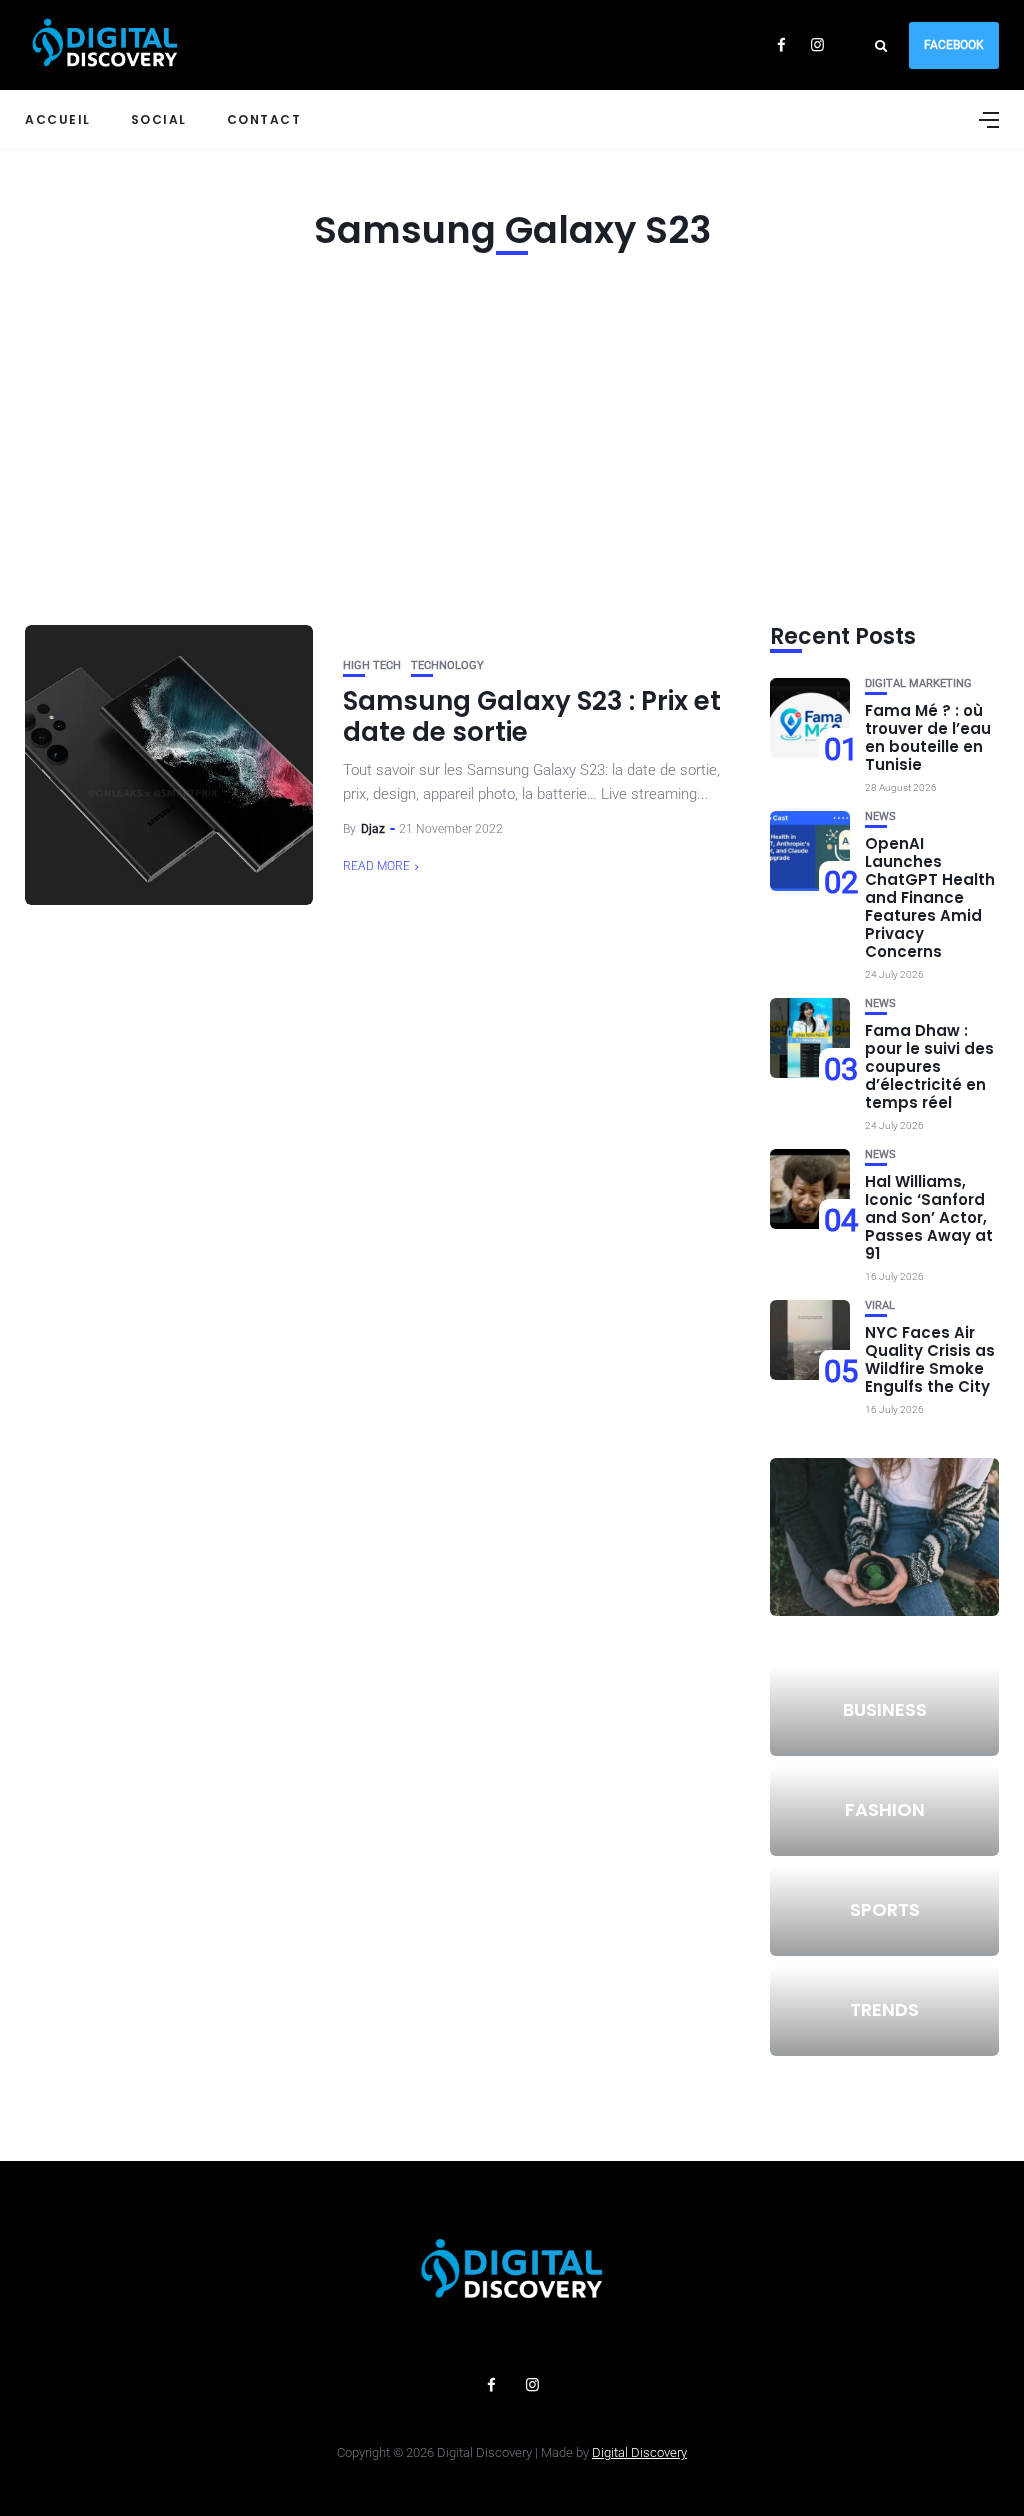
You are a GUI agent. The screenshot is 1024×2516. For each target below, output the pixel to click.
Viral (880, 1305)
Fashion (885, 1809)
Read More (376, 866)
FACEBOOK (954, 45)
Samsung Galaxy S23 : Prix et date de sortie (532, 716)
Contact (264, 119)
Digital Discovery (639, 2452)
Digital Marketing (918, 683)
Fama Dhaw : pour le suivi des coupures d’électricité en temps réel (929, 1066)
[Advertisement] (512, 435)
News (880, 816)
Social (159, 119)
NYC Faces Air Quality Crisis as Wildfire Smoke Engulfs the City (930, 1359)
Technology (447, 665)
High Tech (372, 665)
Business (885, 1709)
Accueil (58, 119)
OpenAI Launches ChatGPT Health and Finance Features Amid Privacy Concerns (930, 897)
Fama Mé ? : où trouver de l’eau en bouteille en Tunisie (928, 737)
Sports (885, 1909)
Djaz (373, 829)
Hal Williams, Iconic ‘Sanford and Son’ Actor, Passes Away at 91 (929, 1217)
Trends (884, 2009)
